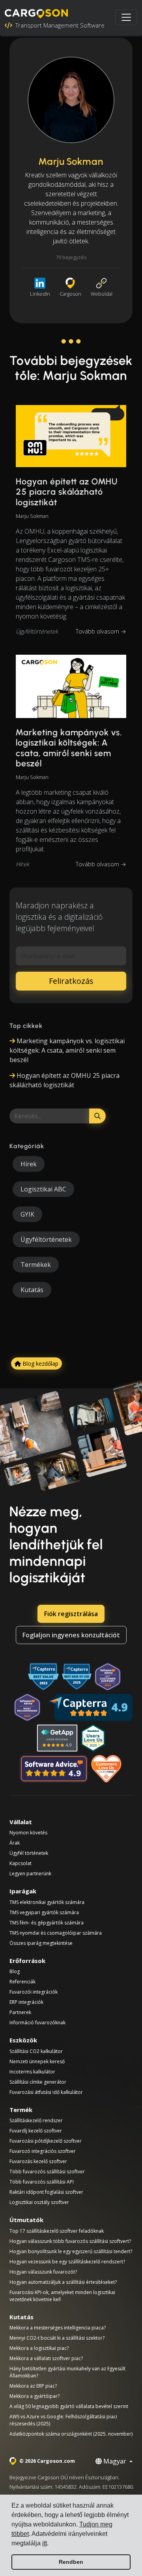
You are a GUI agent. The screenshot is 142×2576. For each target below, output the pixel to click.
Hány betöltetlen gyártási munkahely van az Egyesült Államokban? (67, 2372)
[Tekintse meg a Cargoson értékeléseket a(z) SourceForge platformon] (107, 1769)
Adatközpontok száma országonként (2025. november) (71, 2434)
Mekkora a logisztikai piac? (39, 2348)
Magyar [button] (115, 2461)
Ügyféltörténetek (37, 631)
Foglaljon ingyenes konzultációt (71, 1635)
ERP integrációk (26, 2002)
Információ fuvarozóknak (37, 2023)
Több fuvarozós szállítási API (42, 2182)
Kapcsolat (21, 1863)
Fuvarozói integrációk (34, 1992)
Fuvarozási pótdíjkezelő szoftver (46, 2141)
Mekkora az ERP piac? (33, 2386)
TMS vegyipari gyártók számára (44, 1912)
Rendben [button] (71, 2562)
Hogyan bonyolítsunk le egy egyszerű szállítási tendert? (71, 2251)
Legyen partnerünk (30, 1874)
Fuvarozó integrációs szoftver (43, 2151)
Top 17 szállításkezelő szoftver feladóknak (57, 2231)
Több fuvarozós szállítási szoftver (47, 2172)
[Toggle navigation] (126, 17)
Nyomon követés (28, 1833)
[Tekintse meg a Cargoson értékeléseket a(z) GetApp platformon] (57, 1738)
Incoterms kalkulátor (32, 2072)
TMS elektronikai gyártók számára (47, 1902)
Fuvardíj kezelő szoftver (36, 2131)
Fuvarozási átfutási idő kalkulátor (46, 2092)
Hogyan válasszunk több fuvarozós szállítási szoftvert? (70, 2241)
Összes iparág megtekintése (41, 1943)
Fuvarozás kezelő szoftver (38, 2161)
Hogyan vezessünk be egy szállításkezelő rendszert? (67, 2262)
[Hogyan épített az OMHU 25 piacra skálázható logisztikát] (71, 436)
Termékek (36, 1265)
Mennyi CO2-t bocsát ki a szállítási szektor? (57, 2338)
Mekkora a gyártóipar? (35, 2396)
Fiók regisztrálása (71, 1614)
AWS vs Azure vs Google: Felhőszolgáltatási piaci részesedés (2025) (63, 2420)
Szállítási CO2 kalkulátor (36, 2051)
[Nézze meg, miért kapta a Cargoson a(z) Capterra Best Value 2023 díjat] (43, 1677)
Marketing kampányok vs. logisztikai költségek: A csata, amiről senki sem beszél (69, 748)
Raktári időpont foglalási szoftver (46, 2192)
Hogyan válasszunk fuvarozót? (43, 2272)
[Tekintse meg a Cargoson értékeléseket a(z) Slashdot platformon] (93, 1738)
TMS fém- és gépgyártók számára (47, 1923)
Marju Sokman (32, 516)
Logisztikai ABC (43, 1189)
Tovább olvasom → (101, 631)
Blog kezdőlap (40, 1363)
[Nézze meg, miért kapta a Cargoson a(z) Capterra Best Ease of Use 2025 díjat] (77, 1677)
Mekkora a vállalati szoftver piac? (46, 2358)
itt (45, 2543)
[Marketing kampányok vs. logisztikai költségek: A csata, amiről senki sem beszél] (71, 686)
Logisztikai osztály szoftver (39, 2202)
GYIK (27, 1214)
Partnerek (20, 2012)
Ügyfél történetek (29, 1853)
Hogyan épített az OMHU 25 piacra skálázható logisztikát (67, 492)
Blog (15, 1971)
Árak (15, 1843)
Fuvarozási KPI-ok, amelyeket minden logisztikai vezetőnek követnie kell (62, 2296)
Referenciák (22, 1982)
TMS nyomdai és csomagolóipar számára (56, 1933)
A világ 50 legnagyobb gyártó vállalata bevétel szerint (69, 2406)
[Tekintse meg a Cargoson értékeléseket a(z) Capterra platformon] (90, 1707)
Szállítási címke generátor (38, 2082)
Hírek (22, 864)
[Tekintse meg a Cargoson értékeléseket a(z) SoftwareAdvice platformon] (54, 1769)
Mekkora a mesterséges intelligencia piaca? (58, 2328)
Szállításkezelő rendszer (36, 2120)
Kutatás (32, 1290)
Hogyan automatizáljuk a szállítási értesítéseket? (63, 2282)
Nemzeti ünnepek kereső (37, 2061)
